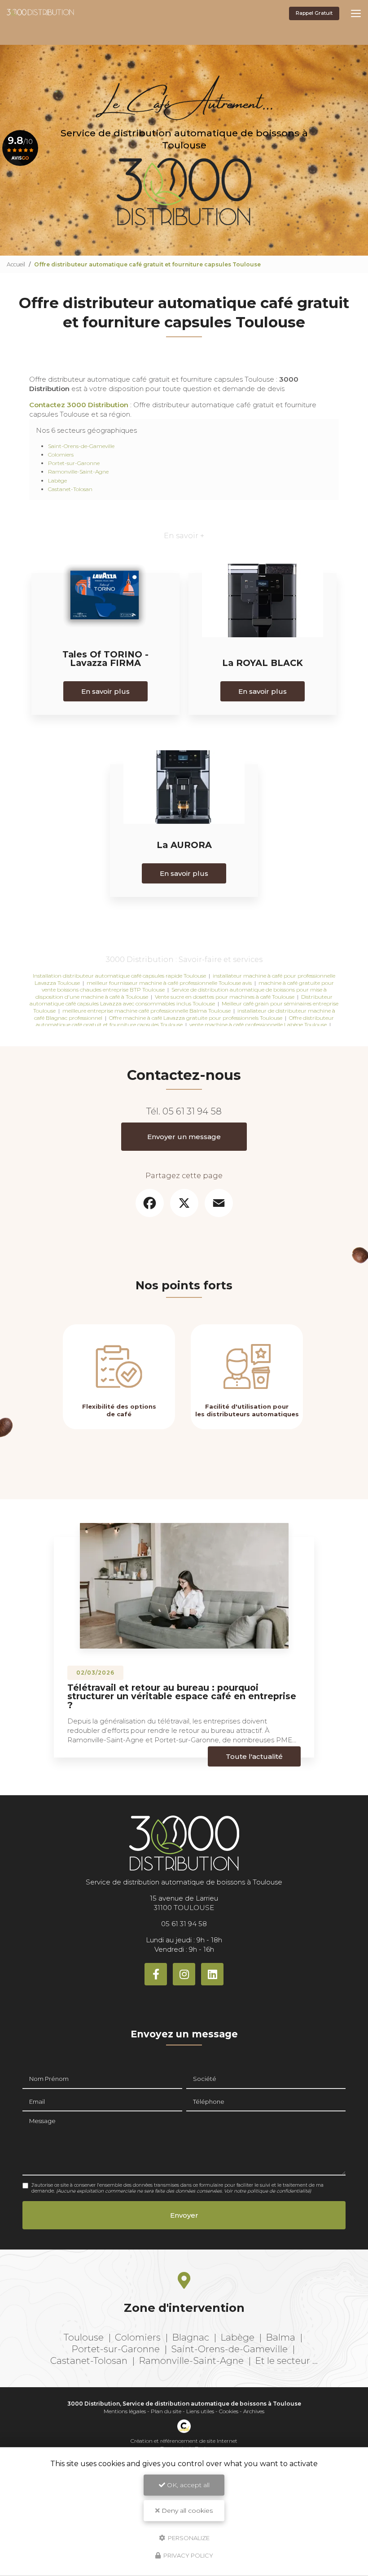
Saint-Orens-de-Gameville (81, 446)
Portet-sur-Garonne (74, 463)
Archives (254, 2411)
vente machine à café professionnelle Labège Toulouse (258, 1025)
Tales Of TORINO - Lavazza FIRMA (105, 659)
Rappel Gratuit (314, 13)
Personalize (188, 2537)
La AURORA (184, 845)
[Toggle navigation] (356, 13)
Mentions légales (125, 2411)
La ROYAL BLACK (263, 663)
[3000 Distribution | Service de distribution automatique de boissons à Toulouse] (40, 14)
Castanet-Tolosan (70, 489)
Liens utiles (200, 2411)
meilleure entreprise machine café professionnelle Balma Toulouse (147, 1011)
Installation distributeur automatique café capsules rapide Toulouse (119, 976)
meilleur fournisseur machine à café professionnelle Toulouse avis (169, 983)
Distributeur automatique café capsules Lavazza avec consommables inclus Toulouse (181, 1000)
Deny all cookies (186, 2511)
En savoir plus (105, 691)
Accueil (16, 264)
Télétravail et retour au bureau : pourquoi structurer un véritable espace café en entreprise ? (182, 1696)
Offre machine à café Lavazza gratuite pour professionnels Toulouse (196, 1018)
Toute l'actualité (254, 1756)
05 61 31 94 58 (192, 1111)
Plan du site (166, 2411)
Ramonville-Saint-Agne (78, 472)
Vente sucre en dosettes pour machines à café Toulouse (225, 997)
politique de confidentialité (278, 2191)
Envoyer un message (184, 1137)
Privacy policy (188, 2555)
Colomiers (61, 455)
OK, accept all (187, 2485)
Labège (57, 481)
